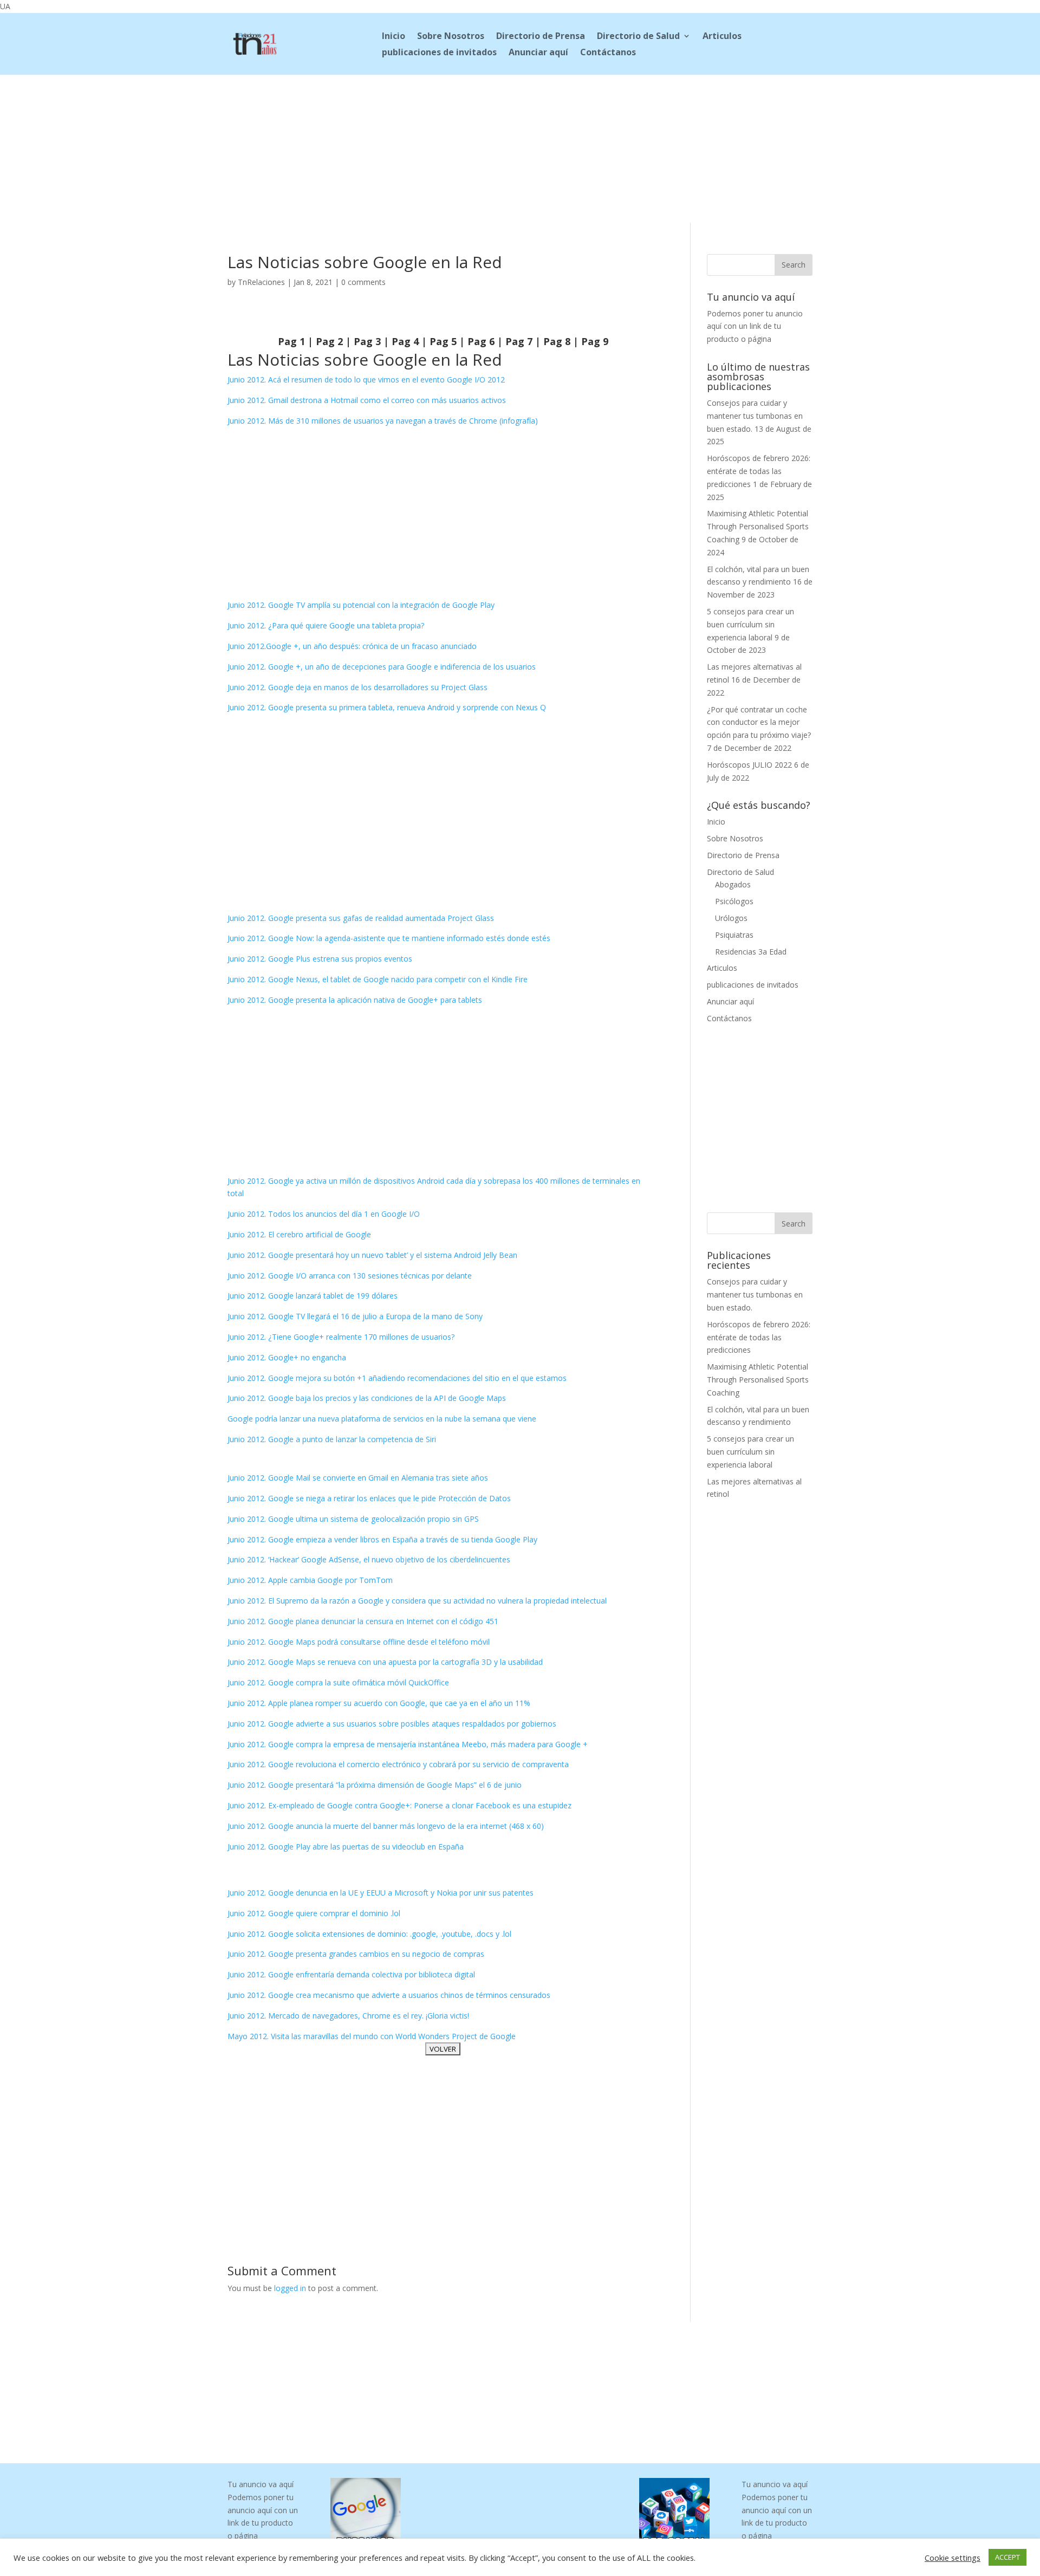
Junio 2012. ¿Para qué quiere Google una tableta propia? (326, 625)
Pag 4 (405, 341)
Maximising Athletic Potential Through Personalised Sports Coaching (758, 526)
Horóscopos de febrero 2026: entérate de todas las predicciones (759, 471)
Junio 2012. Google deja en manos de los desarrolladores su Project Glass (357, 687)
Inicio (394, 37)
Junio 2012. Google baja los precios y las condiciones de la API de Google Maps (367, 1398)
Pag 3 (367, 341)
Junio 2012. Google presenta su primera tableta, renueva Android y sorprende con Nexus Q (387, 707)
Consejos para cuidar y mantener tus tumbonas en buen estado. (755, 416)
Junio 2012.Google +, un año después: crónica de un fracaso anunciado (352, 646)
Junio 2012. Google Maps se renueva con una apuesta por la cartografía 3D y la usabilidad (385, 1662)
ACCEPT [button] (1007, 2557)
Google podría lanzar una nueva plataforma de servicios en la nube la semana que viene (382, 1419)
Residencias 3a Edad (751, 952)
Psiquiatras (734, 935)
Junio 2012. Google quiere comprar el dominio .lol (314, 1913)
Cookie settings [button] (953, 2558)
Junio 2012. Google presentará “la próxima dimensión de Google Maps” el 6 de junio (375, 1785)
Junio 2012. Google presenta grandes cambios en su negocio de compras (356, 1954)
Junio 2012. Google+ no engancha (287, 1357)
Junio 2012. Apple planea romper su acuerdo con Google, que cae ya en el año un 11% (379, 1703)
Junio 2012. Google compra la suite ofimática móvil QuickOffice (338, 1682)
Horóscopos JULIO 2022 (749, 765)
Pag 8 (557, 341)
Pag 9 (595, 341)
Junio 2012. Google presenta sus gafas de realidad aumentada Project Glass (361, 918)
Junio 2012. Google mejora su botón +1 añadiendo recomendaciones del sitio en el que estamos (397, 1378)
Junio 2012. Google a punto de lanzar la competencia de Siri (332, 1439)
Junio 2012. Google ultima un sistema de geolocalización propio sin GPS (353, 1519)
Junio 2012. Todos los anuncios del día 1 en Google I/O (324, 1214)
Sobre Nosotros (451, 37)
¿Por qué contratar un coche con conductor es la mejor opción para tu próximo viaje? (759, 722)
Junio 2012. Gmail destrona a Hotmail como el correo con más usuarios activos (367, 400)
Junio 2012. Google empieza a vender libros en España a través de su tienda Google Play (382, 1539)
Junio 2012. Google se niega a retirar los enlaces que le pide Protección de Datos (369, 1498)
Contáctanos (608, 53)
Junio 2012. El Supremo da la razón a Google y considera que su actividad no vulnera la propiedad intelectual (417, 1601)
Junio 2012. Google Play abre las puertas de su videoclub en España (346, 1847)
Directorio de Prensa (541, 37)
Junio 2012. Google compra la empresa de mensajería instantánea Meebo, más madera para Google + (408, 1744)
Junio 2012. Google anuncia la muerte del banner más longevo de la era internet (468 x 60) (386, 1826)
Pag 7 (519, 341)
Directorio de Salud (638, 37)
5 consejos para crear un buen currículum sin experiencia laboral (750, 624)
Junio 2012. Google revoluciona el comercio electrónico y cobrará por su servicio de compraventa (398, 1764)
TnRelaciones (261, 282)
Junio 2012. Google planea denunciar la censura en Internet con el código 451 (363, 1621)
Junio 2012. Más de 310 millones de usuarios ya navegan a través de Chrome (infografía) (383, 421)
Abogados (733, 884)
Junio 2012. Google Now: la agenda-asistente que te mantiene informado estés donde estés (389, 938)
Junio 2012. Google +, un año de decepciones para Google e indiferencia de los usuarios (382, 667)
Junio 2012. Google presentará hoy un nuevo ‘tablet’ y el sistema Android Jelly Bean (372, 1255)
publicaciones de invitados (439, 53)
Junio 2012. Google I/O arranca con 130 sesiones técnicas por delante (350, 1276)
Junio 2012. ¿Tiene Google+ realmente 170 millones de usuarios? (341, 1337)
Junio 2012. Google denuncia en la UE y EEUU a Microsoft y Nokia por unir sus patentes (381, 1893)
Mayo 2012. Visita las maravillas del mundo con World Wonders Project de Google (372, 2036)
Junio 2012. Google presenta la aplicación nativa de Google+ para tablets (355, 1000)
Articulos (722, 37)
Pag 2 (329, 341)
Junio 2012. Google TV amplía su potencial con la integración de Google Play (361, 605)
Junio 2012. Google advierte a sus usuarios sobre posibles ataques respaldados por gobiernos (392, 1724)
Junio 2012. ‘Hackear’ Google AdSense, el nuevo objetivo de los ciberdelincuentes (369, 1559)
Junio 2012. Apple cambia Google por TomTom (310, 1580)
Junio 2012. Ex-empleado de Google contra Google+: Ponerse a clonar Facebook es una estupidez (399, 1805)
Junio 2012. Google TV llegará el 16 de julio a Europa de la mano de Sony (355, 1316)
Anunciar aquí (538, 53)
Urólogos (731, 918)
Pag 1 (291, 341)
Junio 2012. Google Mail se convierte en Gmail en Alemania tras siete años (358, 1478)
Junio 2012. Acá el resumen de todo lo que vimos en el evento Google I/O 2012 (366, 379)
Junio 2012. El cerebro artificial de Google (299, 1234)
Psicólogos (734, 901)
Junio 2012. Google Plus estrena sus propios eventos (320, 959)
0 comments (363, 282)
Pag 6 (481, 341)
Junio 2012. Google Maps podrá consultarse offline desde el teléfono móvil (359, 1642)
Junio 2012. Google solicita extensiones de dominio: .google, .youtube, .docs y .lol (369, 1934)
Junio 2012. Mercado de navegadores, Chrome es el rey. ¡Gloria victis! (348, 2016)
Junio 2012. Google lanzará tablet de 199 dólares (313, 1296)
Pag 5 (443, 341)
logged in (290, 2288)
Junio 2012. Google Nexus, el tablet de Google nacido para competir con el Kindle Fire (378, 979)
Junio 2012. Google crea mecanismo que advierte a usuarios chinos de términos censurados (389, 1995)
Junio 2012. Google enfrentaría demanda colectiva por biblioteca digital (351, 1974)
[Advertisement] (520, 147)
